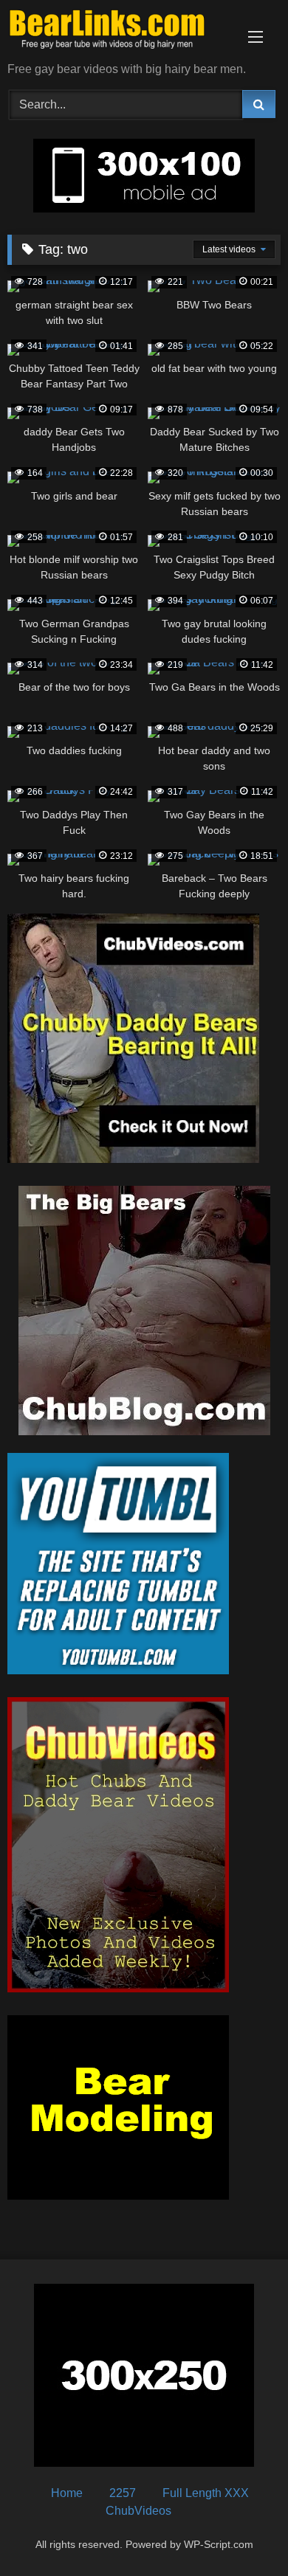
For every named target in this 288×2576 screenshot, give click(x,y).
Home (67, 2493)
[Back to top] (242, 2532)
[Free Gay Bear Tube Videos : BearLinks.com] (118, 32)
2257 (123, 2493)
